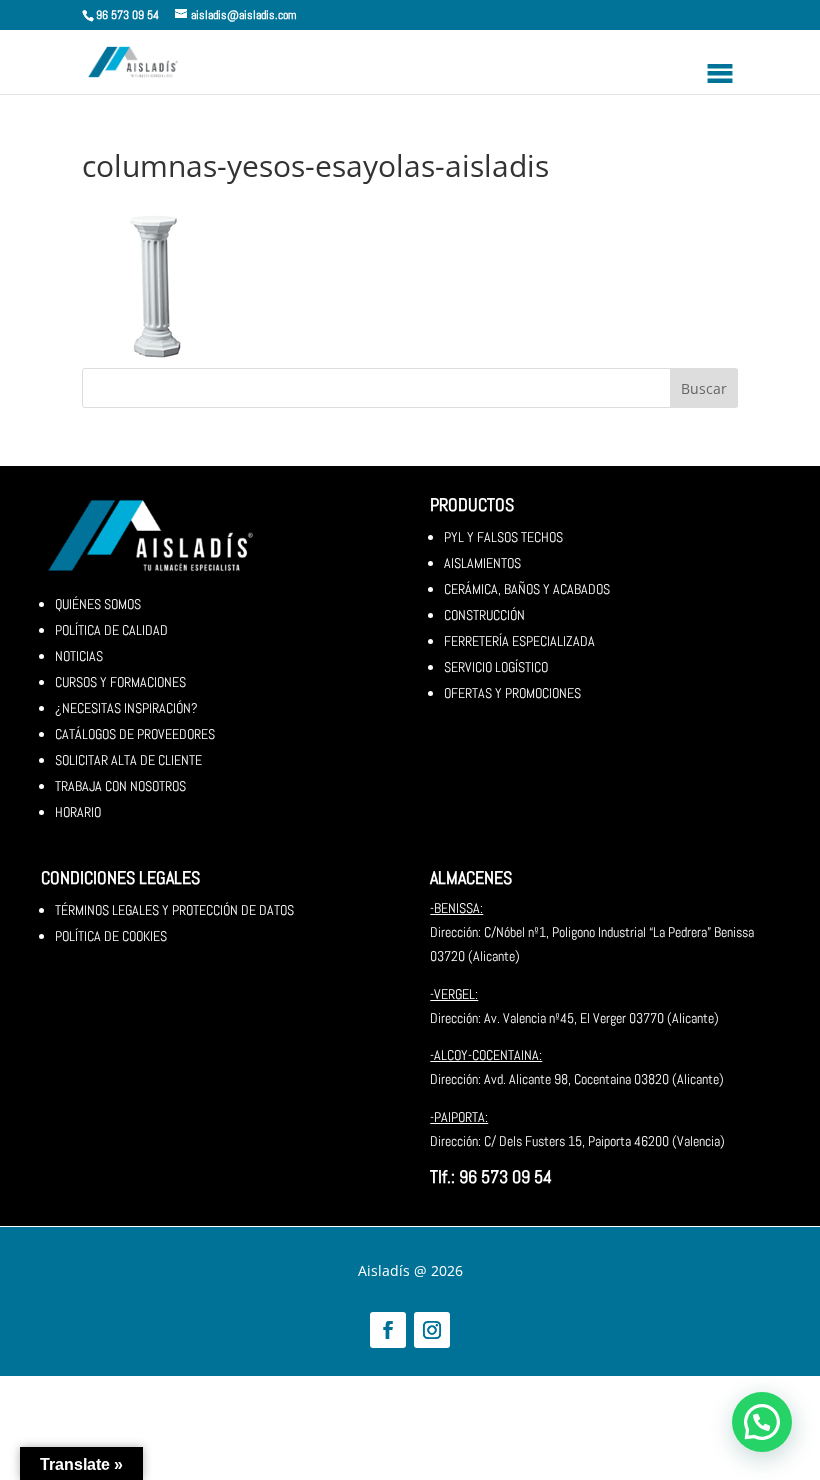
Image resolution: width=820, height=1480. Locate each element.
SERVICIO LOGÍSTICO (496, 667)
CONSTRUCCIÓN (484, 615)
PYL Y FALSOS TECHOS (503, 537)
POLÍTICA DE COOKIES (111, 936)
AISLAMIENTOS (482, 563)
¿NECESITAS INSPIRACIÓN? (126, 708)
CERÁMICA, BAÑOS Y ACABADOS (527, 589)
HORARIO (78, 812)
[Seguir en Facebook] (388, 1330)
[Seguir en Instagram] (432, 1330)
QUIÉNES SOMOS (98, 604)
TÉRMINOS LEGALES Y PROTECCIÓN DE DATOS (174, 910)
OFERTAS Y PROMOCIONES (512, 693)
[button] (762, 1422)
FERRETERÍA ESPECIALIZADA (519, 641)
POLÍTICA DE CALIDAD (111, 630)
